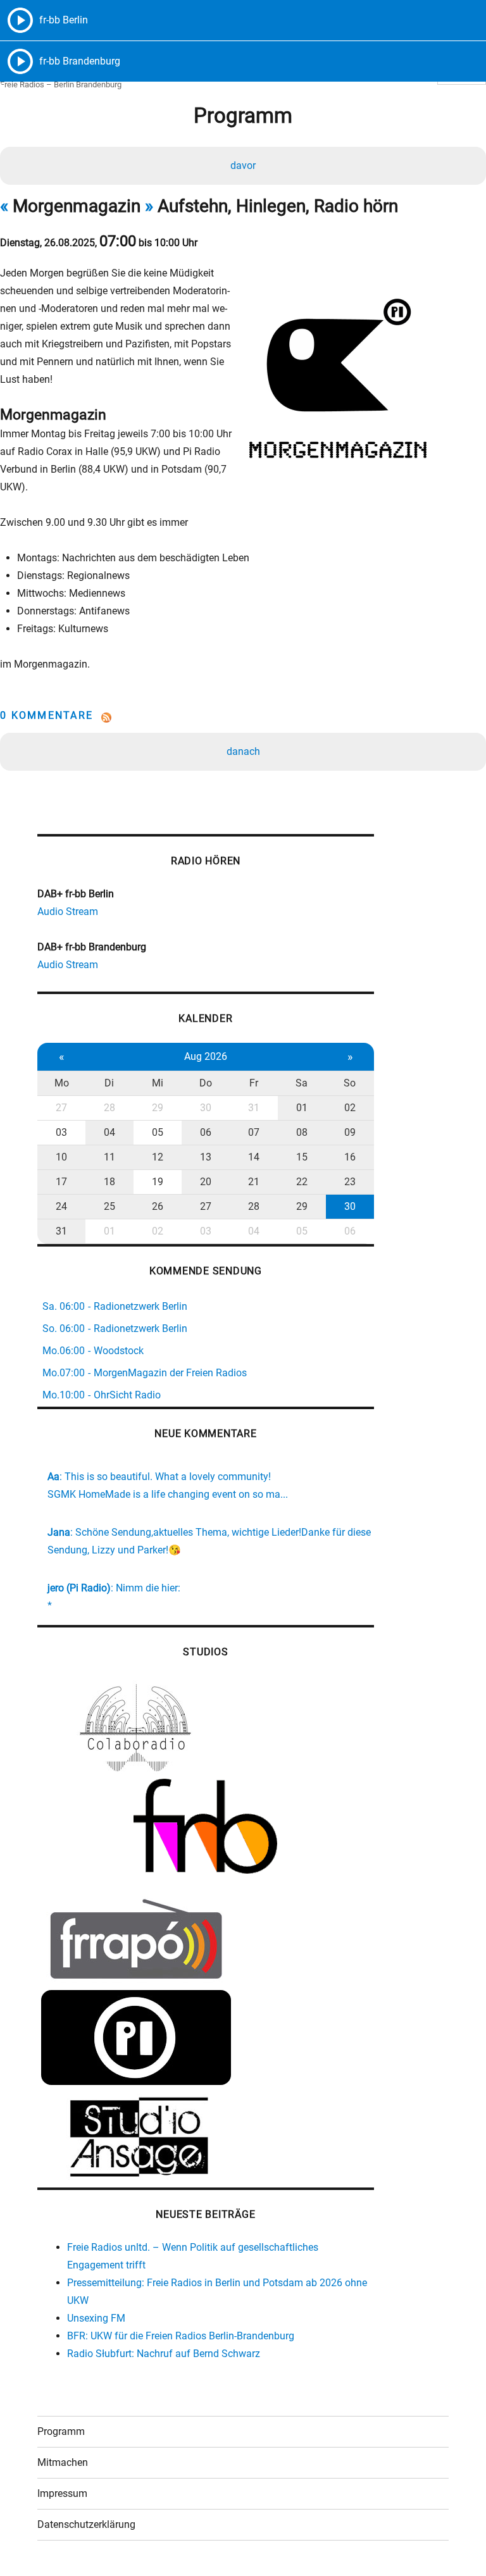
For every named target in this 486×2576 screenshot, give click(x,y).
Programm (61, 2431)
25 (109, 1206)
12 (158, 1157)
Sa (302, 1083)
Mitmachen (63, 2462)
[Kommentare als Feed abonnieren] (243, 718)
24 (61, 1206)
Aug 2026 (206, 1056)
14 (254, 1157)
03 (61, 1132)
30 (206, 1108)
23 (350, 1182)
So (350, 1083)
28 (109, 1108)
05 (158, 1132)
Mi (158, 1083)
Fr (254, 1083)
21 (254, 1182)
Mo (62, 1083)
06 (206, 1132)
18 (109, 1182)
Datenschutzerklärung (86, 2524)
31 (254, 1108)
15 (302, 1157)
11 (109, 1157)
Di (109, 1083)
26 (158, 1206)
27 (61, 1108)
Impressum (62, 2493)
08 (302, 1132)
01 (302, 1108)
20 (206, 1182)
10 (61, 1157)
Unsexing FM (96, 2318)
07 (254, 1132)
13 (206, 1157)
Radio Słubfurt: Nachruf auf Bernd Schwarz (164, 2354)
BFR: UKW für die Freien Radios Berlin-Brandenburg (181, 2336)
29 (158, 1108)
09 (350, 1132)
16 (350, 1157)
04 (109, 1132)
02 (350, 1108)
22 (302, 1182)
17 (61, 1182)
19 (158, 1182)
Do (206, 1083)
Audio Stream (68, 912)
